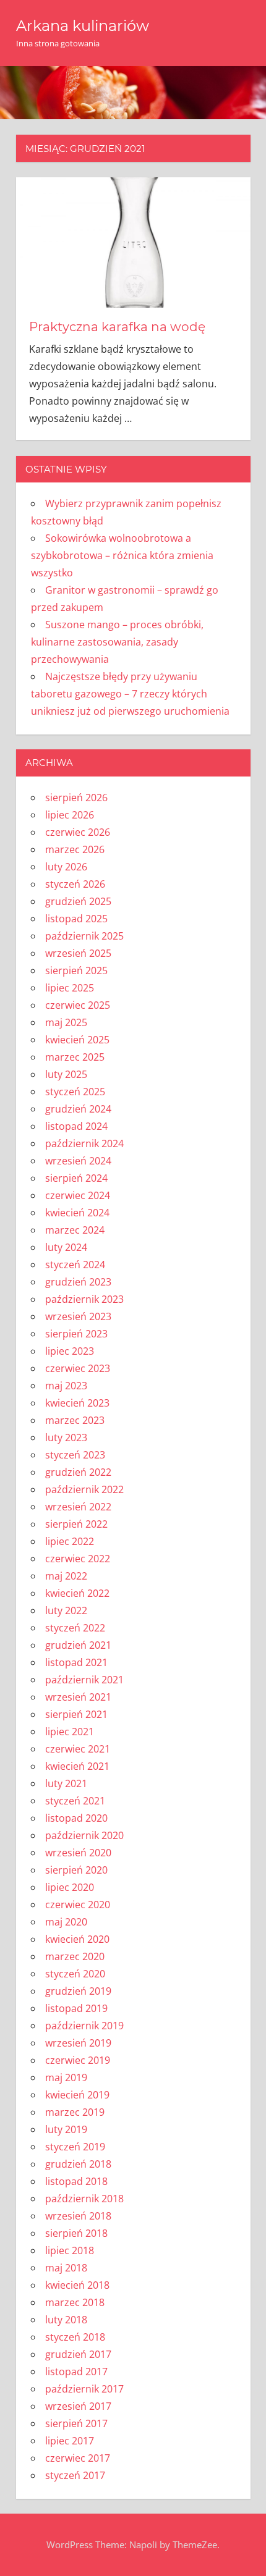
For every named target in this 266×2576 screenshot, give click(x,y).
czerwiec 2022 (78, 1559)
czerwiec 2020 (78, 1905)
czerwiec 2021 (78, 1749)
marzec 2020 (75, 1956)
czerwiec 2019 (78, 2060)
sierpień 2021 (76, 1714)
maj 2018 (66, 2268)
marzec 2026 (75, 849)
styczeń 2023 (75, 1455)
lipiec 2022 (70, 1541)
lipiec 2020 (70, 1887)
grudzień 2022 (78, 1472)
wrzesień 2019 (78, 2043)
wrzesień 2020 (78, 1853)
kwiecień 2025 (77, 1040)
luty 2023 (66, 1437)
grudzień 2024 (78, 1109)
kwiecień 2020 (77, 1939)
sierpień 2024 (76, 1178)
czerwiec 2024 (78, 1195)
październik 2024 (84, 1143)
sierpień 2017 (76, 2423)
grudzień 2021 (78, 1645)
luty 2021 (66, 1783)
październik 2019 (84, 2026)
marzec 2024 (75, 1230)
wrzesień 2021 (78, 1697)
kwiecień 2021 (77, 1766)
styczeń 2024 (75, 1265)
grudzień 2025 (78, 901)
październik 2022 (84, 1489)
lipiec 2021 (70, 1732)
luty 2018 (66, 2320)
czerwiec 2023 (78, 1368)
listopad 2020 (76, 1818)
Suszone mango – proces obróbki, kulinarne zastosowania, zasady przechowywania (117, 642)
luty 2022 (66, 1610)
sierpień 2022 (76, 1524)
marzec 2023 (75, 1420)
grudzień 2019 (78, 1991)
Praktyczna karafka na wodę (117, 327)
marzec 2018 (75, 2302)
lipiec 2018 (70, 2250)
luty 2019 (66, 2129)
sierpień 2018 (76, 2233)
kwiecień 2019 (77, 2095)
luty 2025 (66, 1074)
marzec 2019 (75, 2112)
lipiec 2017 (70, 2441)
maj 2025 (66, 1022)
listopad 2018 (76, 2181)
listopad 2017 (76, 2372)
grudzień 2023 (78, 1282)
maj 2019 (66, 2077)
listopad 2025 (76, 919)
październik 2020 (84, 1835)
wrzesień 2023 (78, 1316)
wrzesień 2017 (78, 2406)
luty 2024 (66, 1247)
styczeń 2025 (75, 1092)
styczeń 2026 (75, 884)
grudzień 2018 (78, 2164)
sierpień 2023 (76, 1334)
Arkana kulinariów (83, 26)
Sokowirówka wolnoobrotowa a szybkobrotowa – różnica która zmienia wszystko (122, 555)
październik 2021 (84, 1680)
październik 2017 (84, 2389)
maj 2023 (66, 1386)
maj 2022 (66, 1576)
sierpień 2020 (76, 1870)
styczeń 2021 (75, 1801)
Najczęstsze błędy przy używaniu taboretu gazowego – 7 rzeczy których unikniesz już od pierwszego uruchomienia (130, 694)
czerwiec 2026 (78, 832)
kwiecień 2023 (77, 1403)
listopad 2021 (76, 1662)
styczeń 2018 (75, 2337)
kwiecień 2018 (77, 2285)
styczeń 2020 (75, 1974)
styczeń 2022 (75, 1628)
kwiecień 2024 (77, 1213)
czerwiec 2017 (78, 2458)
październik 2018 (84, 2199)
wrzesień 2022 (78, 1507)
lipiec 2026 (70, 815)
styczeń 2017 (75, 2475)
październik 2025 (84, 936)
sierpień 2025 (76, 970)
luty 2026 (66, 867)
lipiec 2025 (70, 988)
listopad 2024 (76, 1126)
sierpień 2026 (76, 798)
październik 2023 (84, 1299)
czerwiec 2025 (78, 1005)
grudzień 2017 (78, 2354)
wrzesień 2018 (78, 2216)
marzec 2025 (75, 1057)
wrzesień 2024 (78, 1161)
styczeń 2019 (75, 2147)
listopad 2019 (76, 2008)
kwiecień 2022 (77, 1593)
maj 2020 (66, 1922)
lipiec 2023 (70, 1351)
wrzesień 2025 (78, 953)
